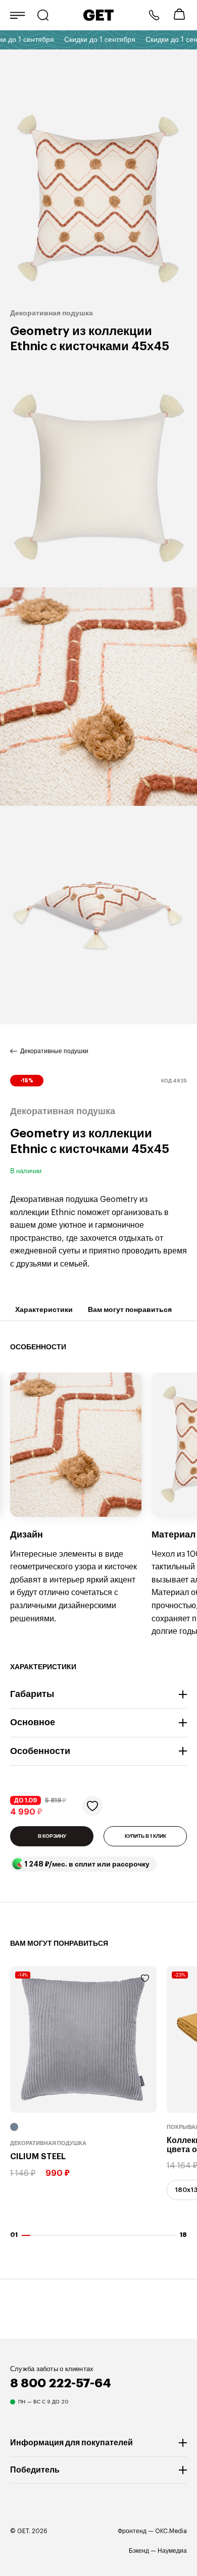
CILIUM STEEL (38, 2157)
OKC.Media (171, 2531)
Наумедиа (172, 2551)
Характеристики (44, 1309)
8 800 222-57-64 (154, 15)
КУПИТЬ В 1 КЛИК (145, 1836)
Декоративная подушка (48, 2143)
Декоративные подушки (54, 1051)
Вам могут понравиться (130, 1309)
